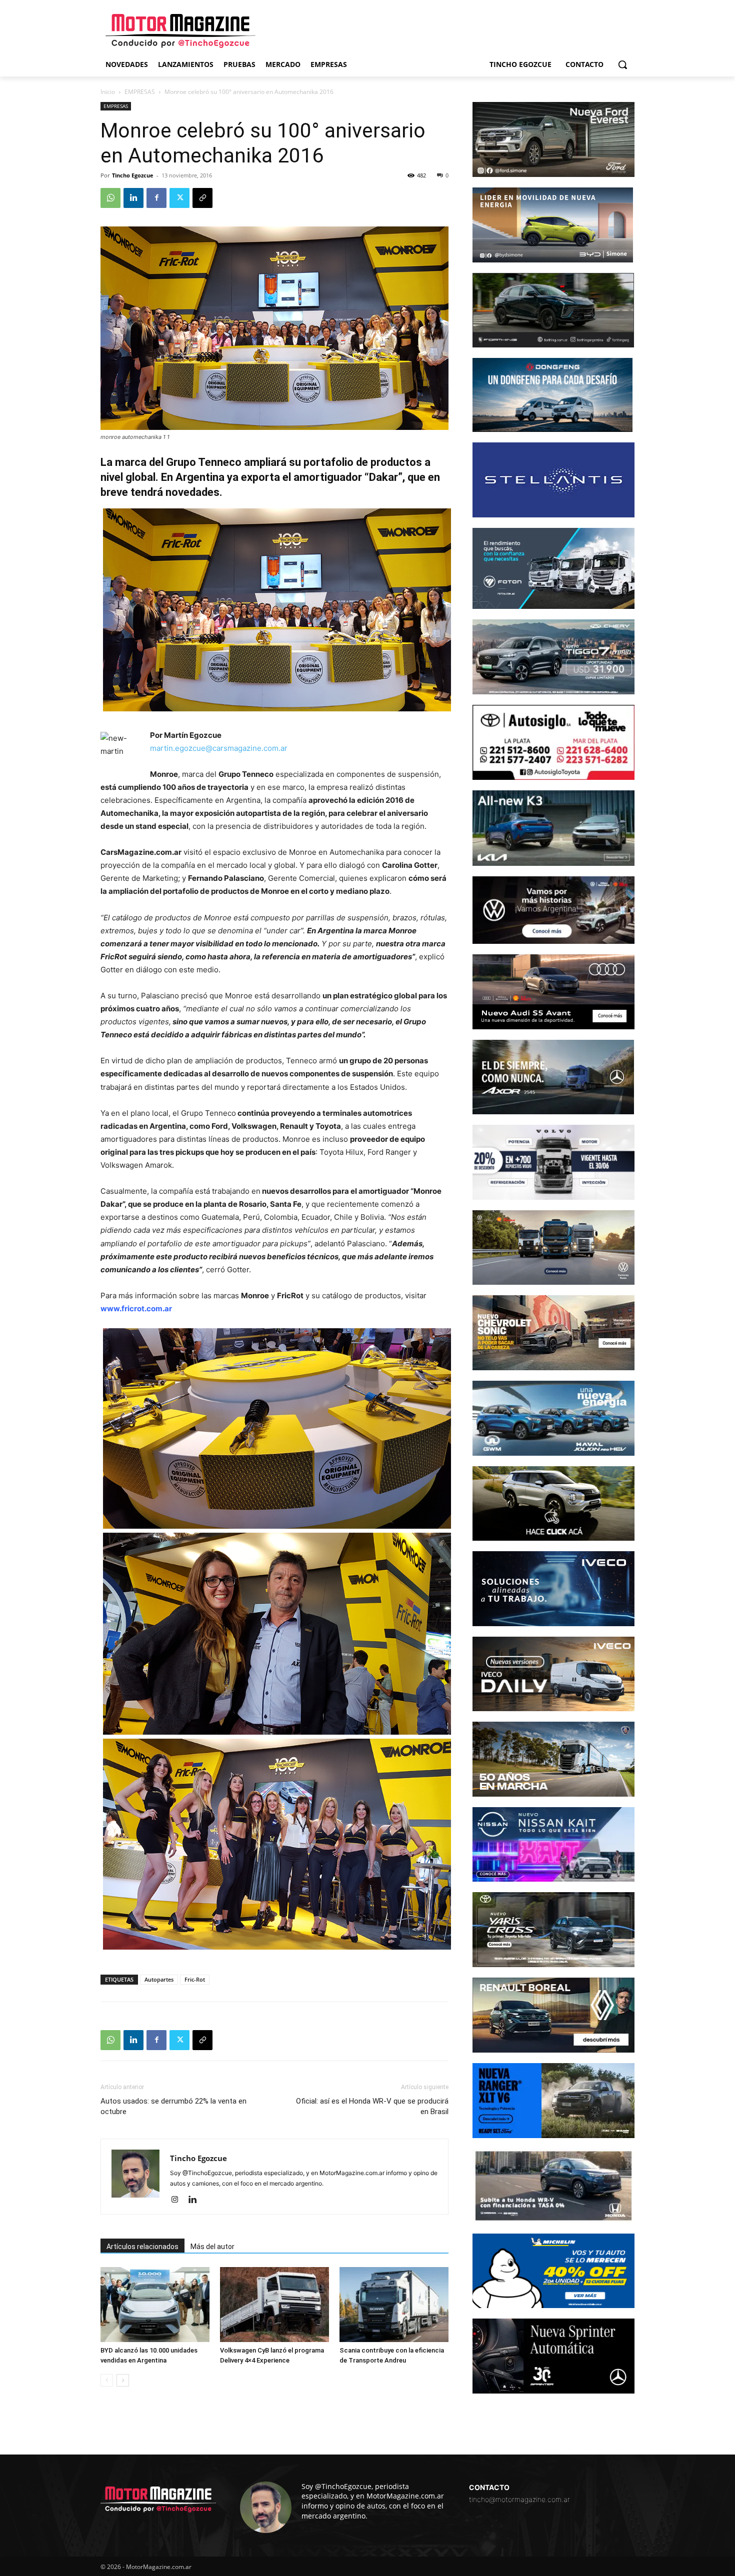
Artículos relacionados (142, 2247)
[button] (622, 64)
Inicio (108, 92)
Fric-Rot (195, 1979)
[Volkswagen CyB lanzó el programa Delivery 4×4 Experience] (274, 2305)
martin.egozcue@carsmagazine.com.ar (219, 748)
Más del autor (212, 2247)
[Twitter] (179, 198)
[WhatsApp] (110, 198)
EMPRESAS (140, 92)
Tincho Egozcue (133, 175)
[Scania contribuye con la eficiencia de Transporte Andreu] (394, 2305)
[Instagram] (178, 2200)
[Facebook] (156, 198)
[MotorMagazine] (180, 31)
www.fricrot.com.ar (136, 1308)
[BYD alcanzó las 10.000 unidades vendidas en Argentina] (155, 2305)
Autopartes (159, 1979)
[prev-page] (107, 2380)
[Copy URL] (202, 198)
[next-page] (123, 2380)
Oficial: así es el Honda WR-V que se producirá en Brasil (372, 2106)
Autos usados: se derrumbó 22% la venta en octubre (173, 2106)
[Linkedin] (133, 198)
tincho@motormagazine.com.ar (519, 2499)
